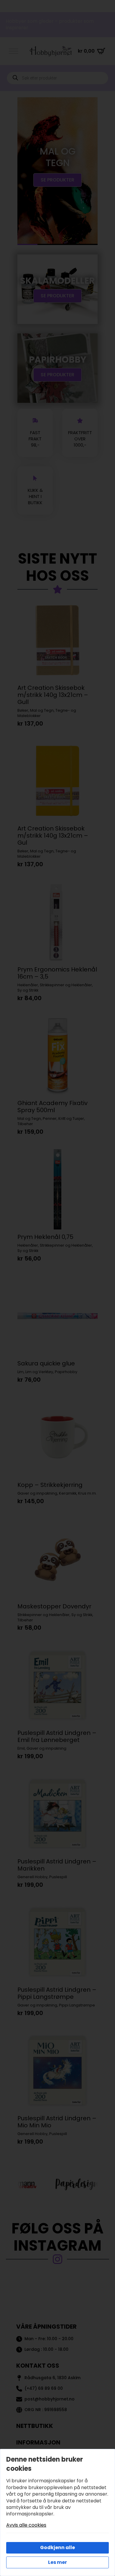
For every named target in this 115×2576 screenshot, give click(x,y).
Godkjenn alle (57, 2547)
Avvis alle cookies (26, 2525)
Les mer (57, 2562)
